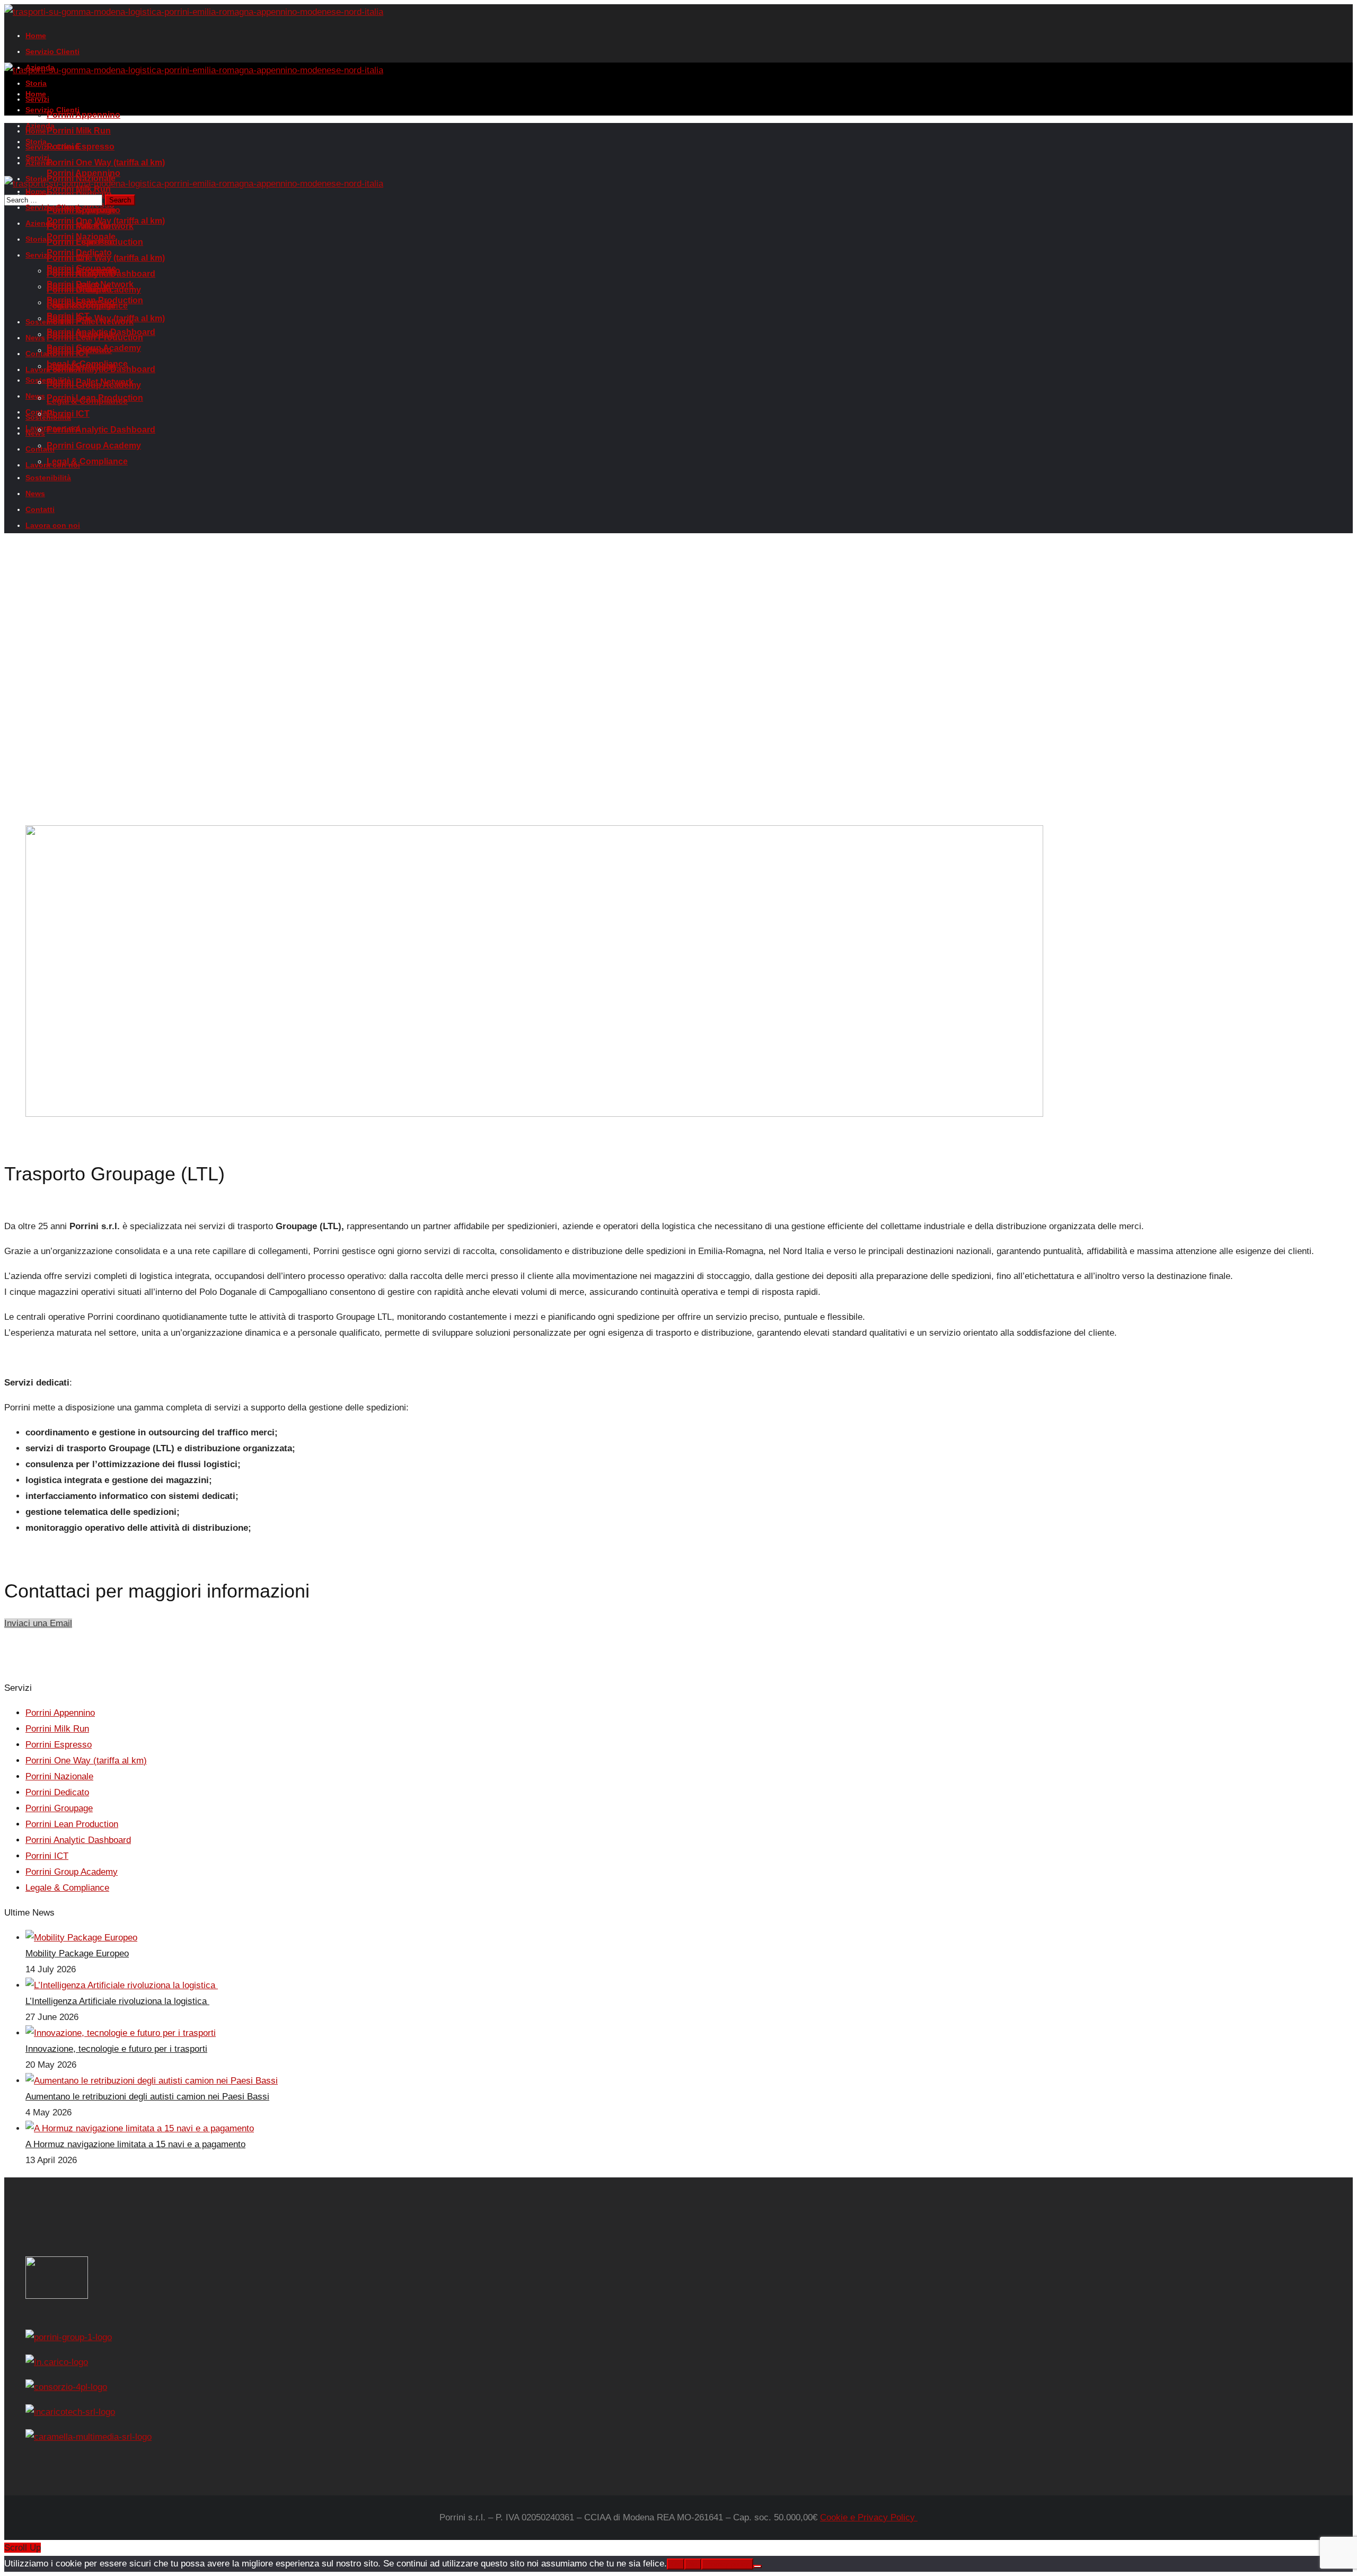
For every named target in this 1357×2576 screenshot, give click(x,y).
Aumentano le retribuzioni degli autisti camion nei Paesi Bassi (147, 2097)
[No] (757, 2566)
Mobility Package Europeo (77, 1953)
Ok (676, 2564)
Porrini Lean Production (72, 1824)
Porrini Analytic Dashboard (78, 1840)
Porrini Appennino (60, 1713)
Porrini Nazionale (59, 1776)
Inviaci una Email (38, 1623)
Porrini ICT (47, 1856)
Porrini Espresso (59, 1745)
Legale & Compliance (67, 1888)
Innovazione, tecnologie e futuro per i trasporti (116, 2049)
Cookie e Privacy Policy (869, 2517)
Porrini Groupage (59, 1808)
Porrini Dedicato (57, 1792)
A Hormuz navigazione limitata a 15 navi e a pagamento (135, 2144)
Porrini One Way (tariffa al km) (86, 1761)
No (693, 2564)
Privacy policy (727, 2564)
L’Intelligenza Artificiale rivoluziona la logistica (117, 2001)
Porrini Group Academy (72, 1872)
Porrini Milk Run (57, 1729)
